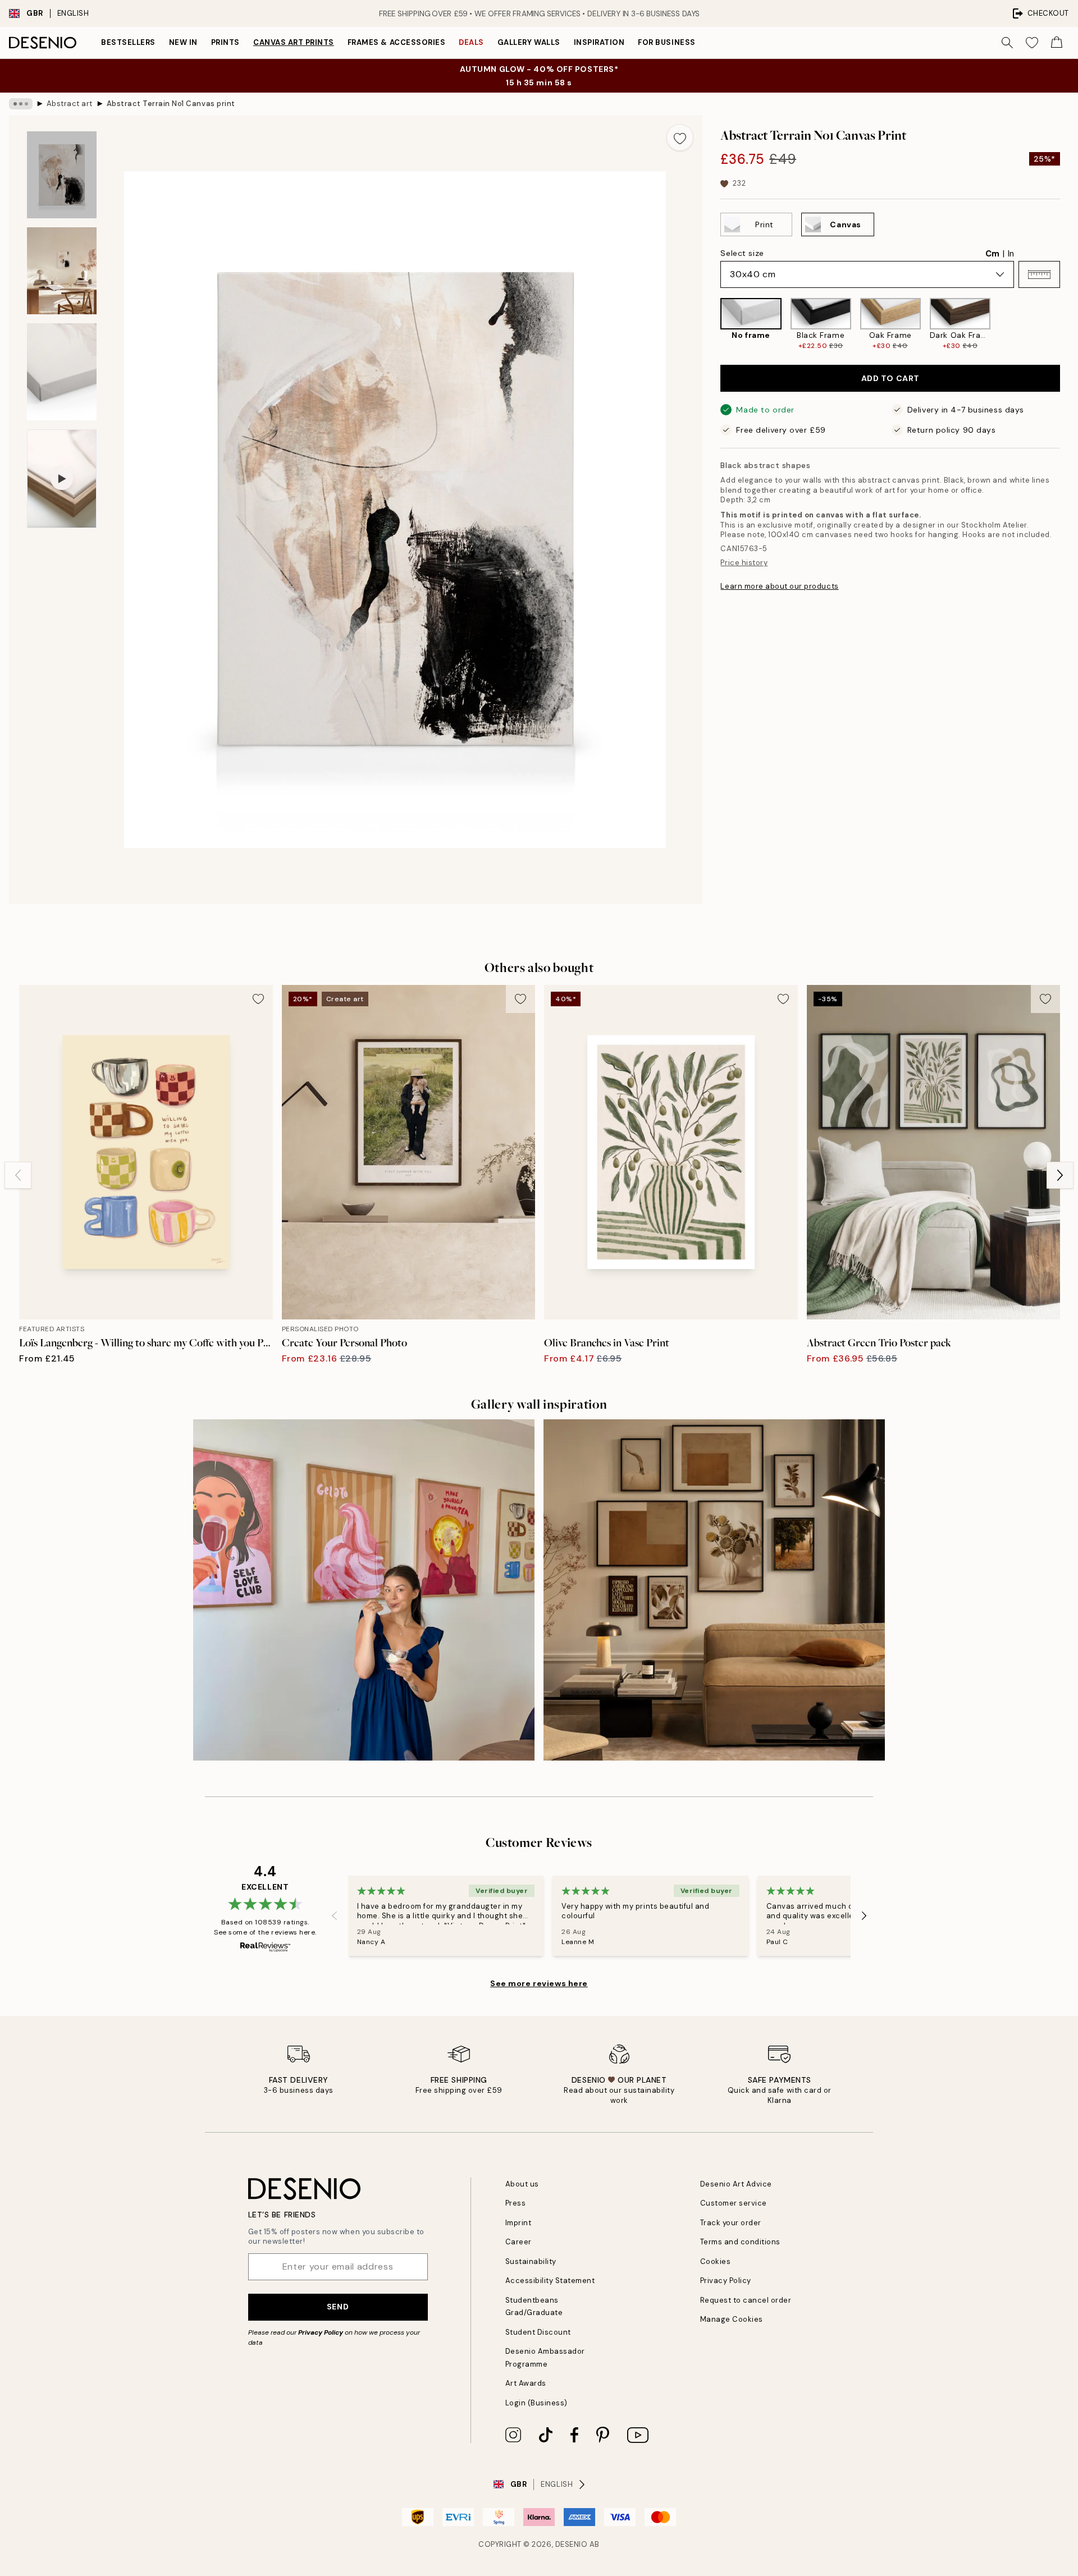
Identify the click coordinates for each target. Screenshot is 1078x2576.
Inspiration (599, 42)
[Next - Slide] (1069, 324)
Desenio (572, 2544)
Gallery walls (529, 42)
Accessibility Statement (550, 2281)
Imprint (519, 2223)
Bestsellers (128, 42)
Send (338, 2307)
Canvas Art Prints (294, 42)
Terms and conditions (740, 2242)
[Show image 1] (62, 175)
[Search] (1007, 43)
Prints (225, 42)
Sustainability (531, 2261)
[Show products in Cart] (1057, 43)
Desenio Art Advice (736, 2184)
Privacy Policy (321, 2332)
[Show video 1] (62, 479)
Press (516, 2203)
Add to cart (890, 378)
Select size (742, 253)
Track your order (731, 2223)
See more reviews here (539, 1983)
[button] (1039, 274)
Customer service (734, 2203)
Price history (744, 563)
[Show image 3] (62, 372)
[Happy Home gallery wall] (364, 1590)
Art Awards (526, 2383)
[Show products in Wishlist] (1032, 43)
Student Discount (538, 2332)
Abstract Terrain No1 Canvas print (171, 104)
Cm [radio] (992, 254)
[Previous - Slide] (711, 324)
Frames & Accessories (396, 42)
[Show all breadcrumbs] (21, 104)
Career (519, 2242)
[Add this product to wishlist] (680, 137)
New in (183, 42)
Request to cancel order (746, 2300)
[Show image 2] (62, 271)
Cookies (716, 2261)
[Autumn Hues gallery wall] (714, 1590)
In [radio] (1011, 254)
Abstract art (70, 104)
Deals (471, 42)
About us (522, 2184)
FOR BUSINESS (666, 42)
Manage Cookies (732, 2319)
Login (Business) (536, 2403)
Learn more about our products (779, 586)
